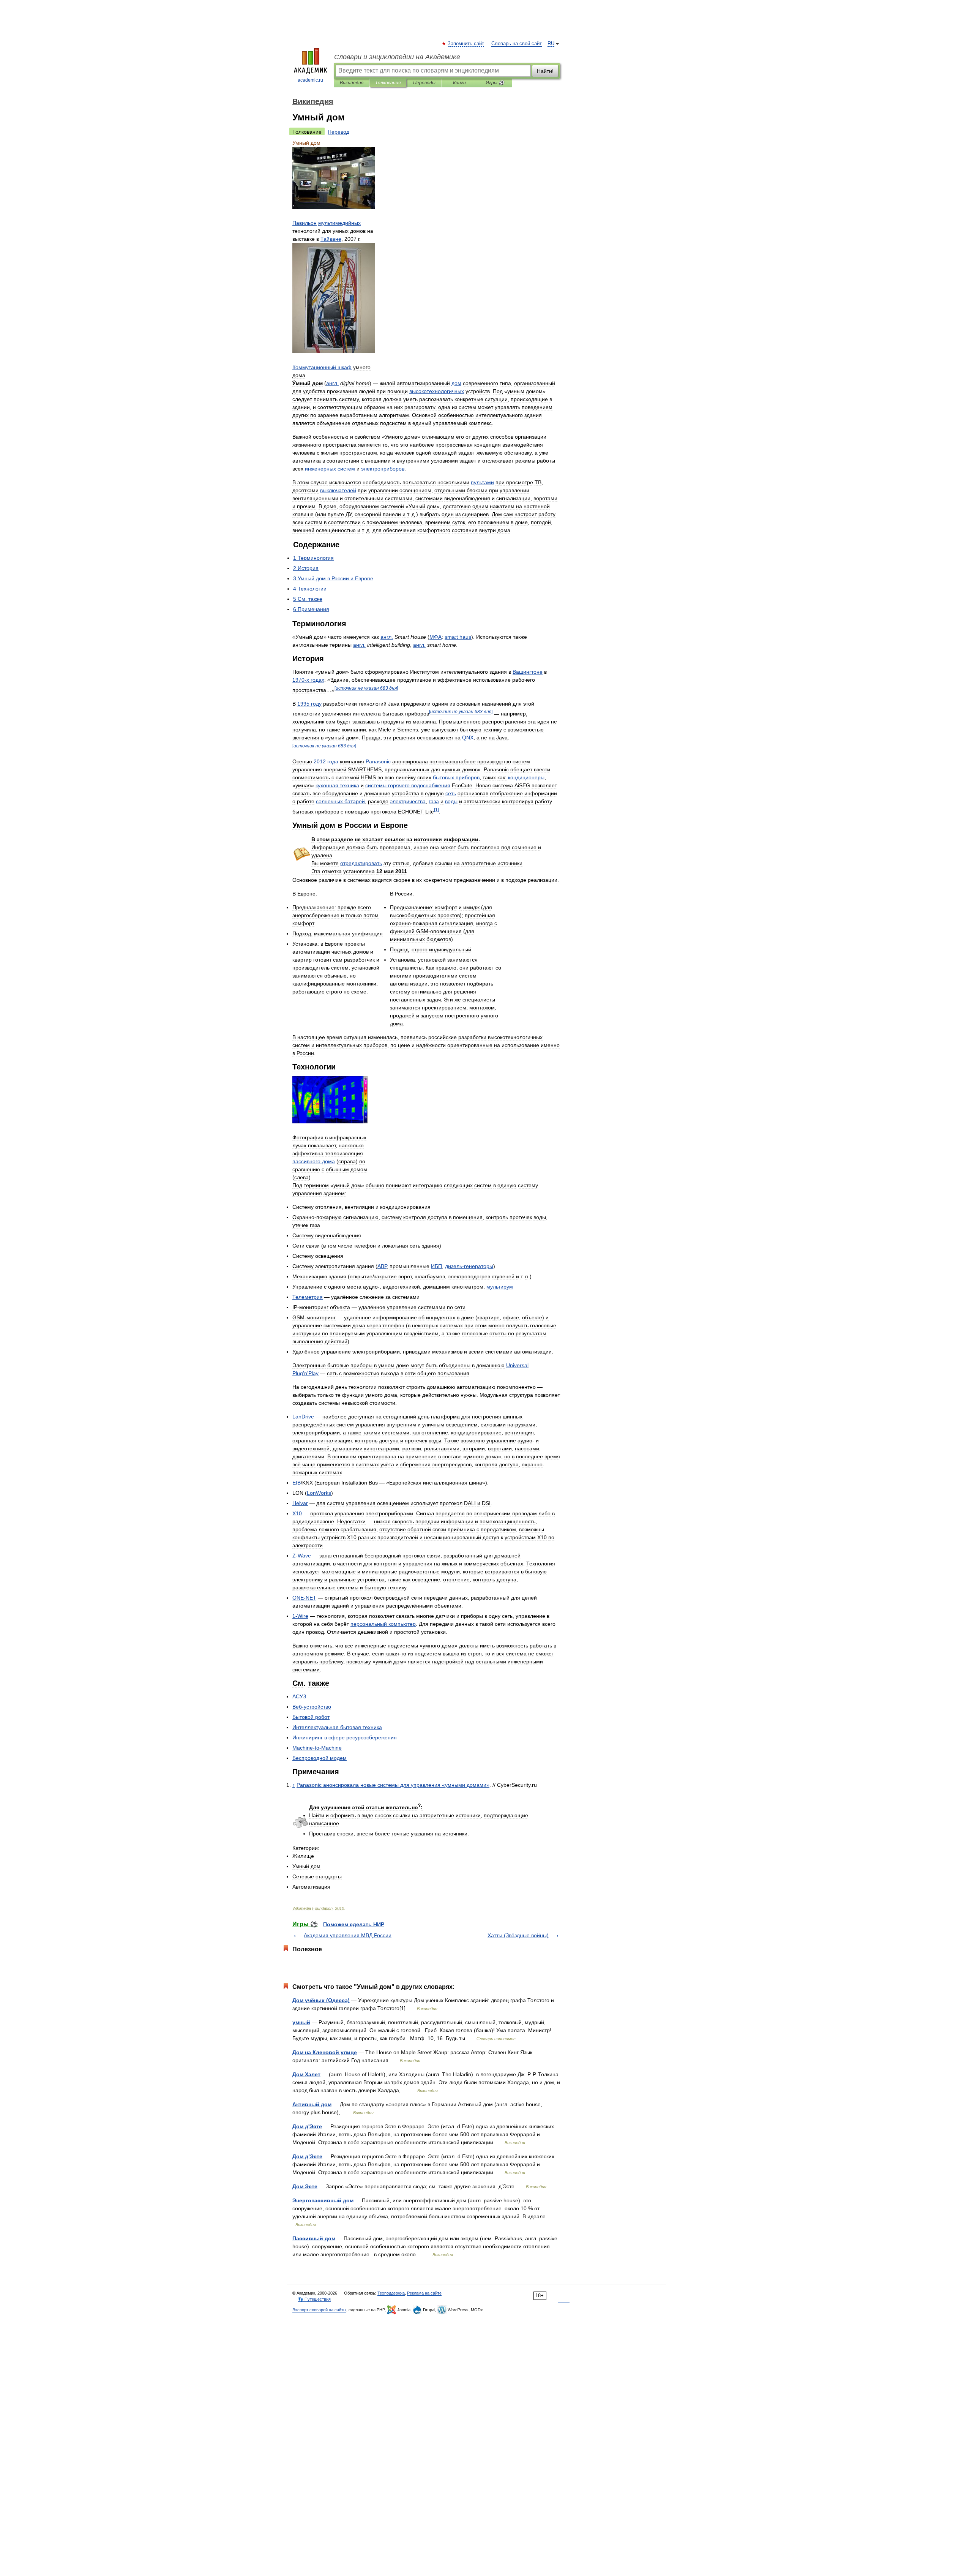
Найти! (545, 71)
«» (393, 1785)
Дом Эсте (305, 2186)
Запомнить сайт (466, 44)
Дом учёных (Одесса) (321, 2000)
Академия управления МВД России (348, 1935)
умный (301, 2022)
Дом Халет (306, 2074)
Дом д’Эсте (307, 2156)
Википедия (352, 83)
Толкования (388, 83)
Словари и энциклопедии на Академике (397, 57)
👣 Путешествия (314, 2299)
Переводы (424, 83)
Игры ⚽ (495, 83)
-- (317, 1748)
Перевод (338, 132)
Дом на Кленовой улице (325, 2052)
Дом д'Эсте (307, 2126)
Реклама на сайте (424, 2293)
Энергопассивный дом (323, 2200)
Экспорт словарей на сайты (319, 2310)
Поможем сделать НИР (354, 1924)
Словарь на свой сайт (517, 44)
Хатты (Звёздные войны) (518, 1935)
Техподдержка (391, 2293)
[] (366, 688)
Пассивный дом (314, 2238)
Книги (459, 83)
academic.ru (310, 80)
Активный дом (312, 2104)
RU (551, 44)
